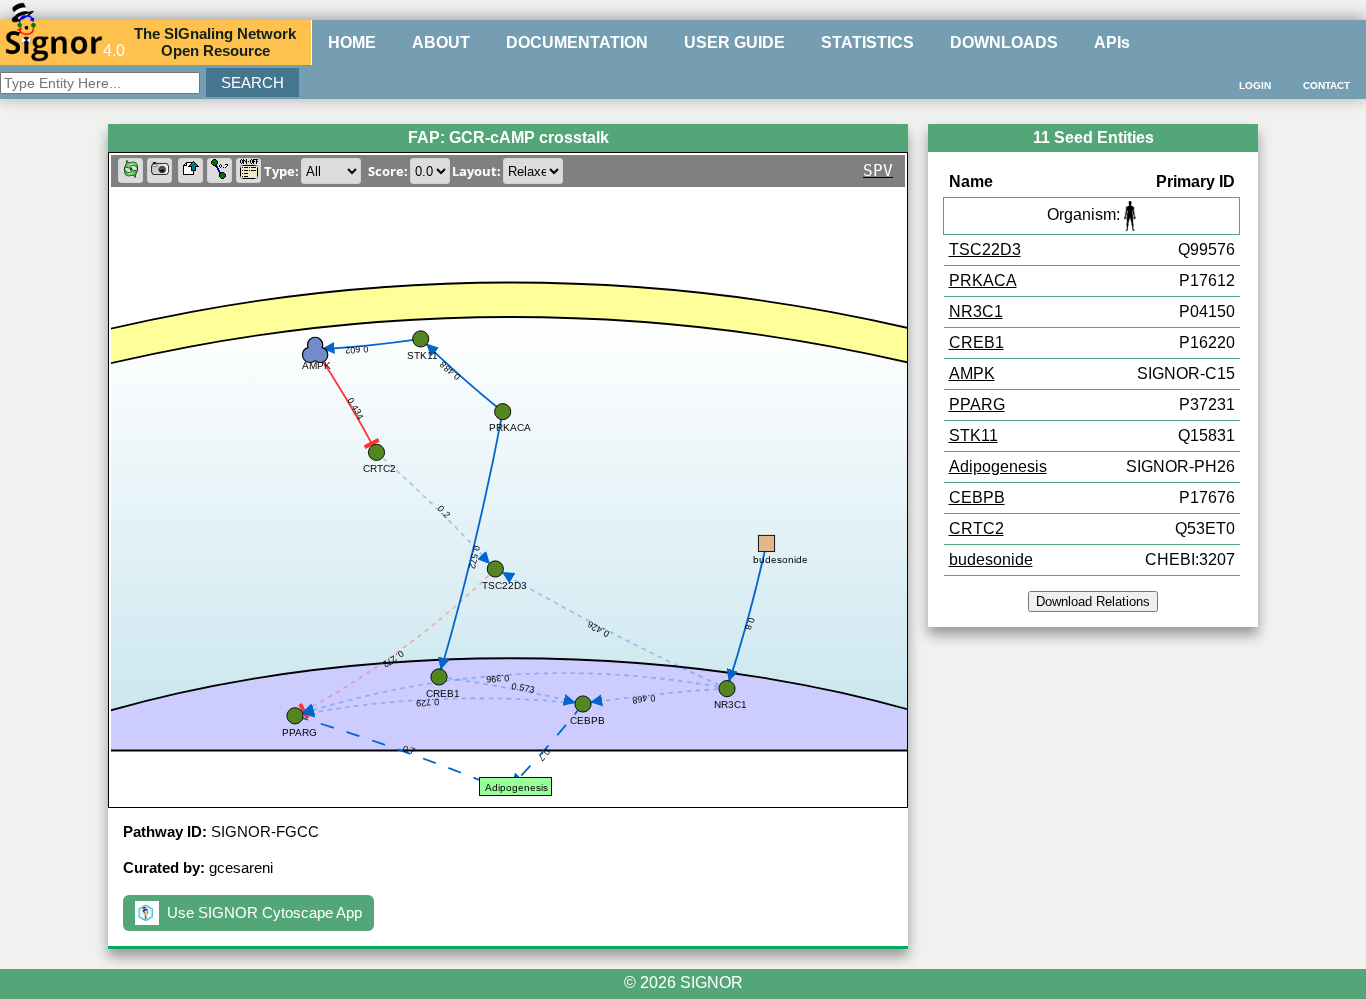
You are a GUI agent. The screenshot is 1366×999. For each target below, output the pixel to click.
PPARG (977, 404)
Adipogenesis (998, 466)
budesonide (991, 559)
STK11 (973, 435)
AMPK (972, 373)
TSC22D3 (985, 249)
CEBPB (977, 497)
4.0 (114, 50)
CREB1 (976, 342)
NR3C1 (976, 311)
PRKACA (983, 280)
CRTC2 (976, 528)
